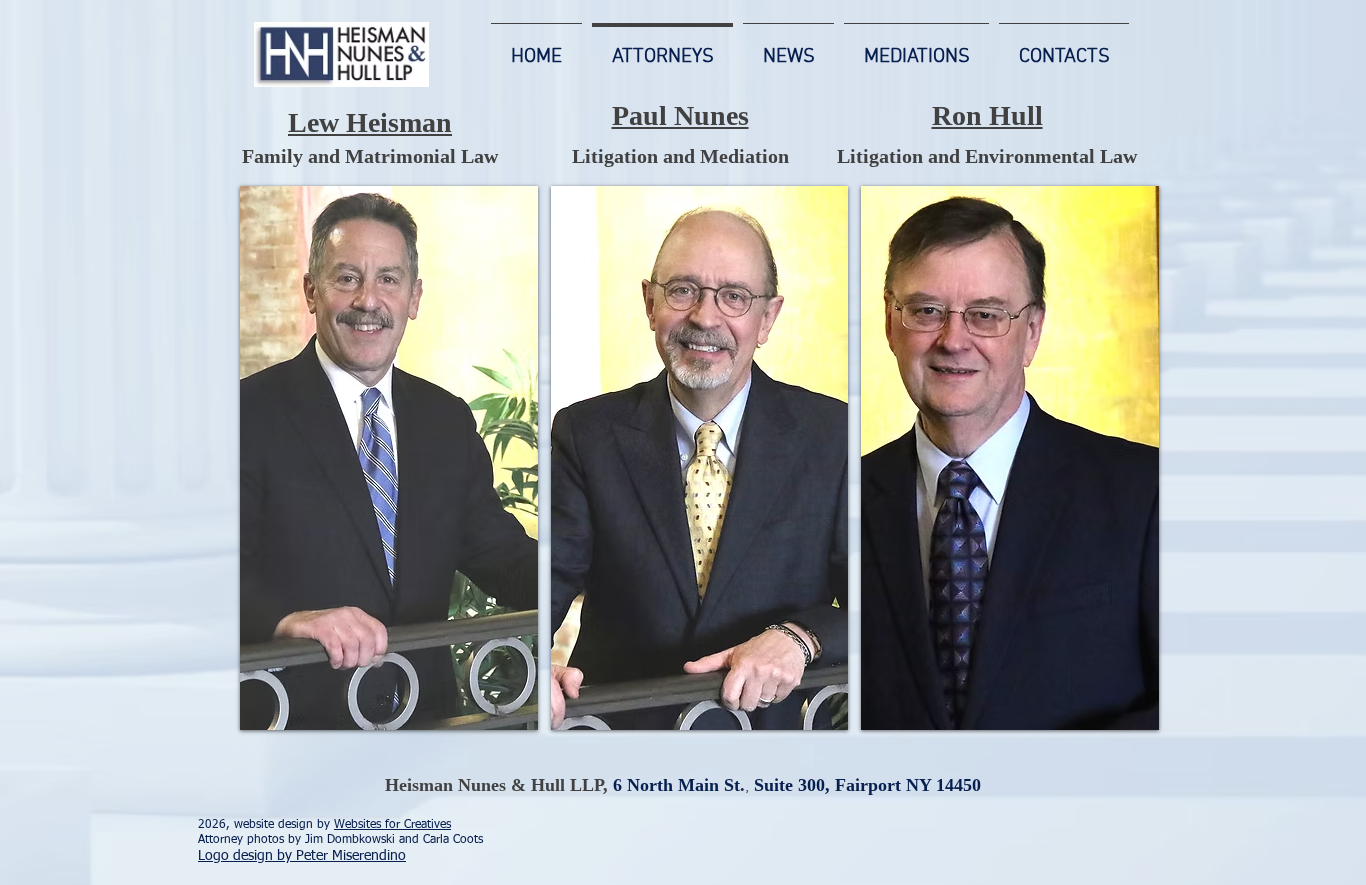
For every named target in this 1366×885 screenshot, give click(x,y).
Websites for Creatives (392, 825)
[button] (389, 458)
